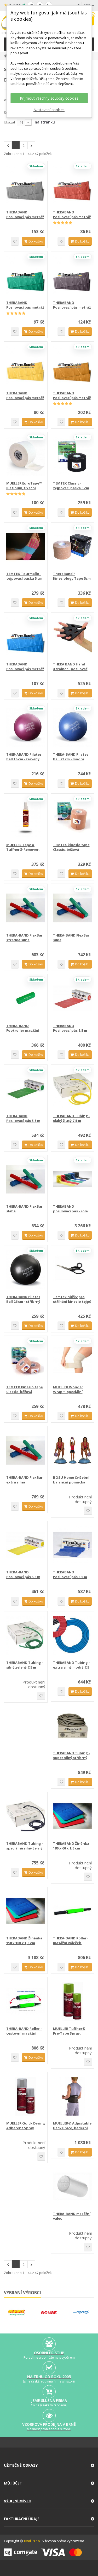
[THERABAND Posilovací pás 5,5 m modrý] (73, 1545)
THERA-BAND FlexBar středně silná (24, 938)
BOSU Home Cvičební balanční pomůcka (71, 1480)
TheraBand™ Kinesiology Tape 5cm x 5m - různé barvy (72, 576)
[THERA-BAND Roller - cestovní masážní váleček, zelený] (26, 2001)
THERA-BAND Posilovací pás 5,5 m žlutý (23, 1574)
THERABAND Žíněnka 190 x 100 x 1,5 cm (24, 1940)
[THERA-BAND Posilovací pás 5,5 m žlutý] (26, 1545)
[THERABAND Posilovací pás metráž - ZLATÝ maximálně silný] (73, 366)
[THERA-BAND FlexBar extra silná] (26, 1450)
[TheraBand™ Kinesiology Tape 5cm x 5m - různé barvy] (73, 547)
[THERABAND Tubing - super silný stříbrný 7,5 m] (73, 1726)
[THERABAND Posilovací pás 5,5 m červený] (73, 999)
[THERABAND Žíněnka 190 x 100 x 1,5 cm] (26, 1911)
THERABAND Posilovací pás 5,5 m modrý (70, 1574)
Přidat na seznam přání (15, 241)
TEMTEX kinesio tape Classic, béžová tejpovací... (71, 847)
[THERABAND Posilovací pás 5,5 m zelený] (26, 1089)
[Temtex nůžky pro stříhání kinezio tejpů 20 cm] (73, 1270)
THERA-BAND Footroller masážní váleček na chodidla (24, 1028)
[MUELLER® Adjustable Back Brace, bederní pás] (73, 2096)
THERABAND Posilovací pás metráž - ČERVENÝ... (72, 214)
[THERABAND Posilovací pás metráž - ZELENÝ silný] (26, 276)
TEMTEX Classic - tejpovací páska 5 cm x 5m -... (71, 486)
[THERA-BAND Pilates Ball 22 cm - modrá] (73, 727)
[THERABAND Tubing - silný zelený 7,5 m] (26, 1636)
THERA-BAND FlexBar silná (71, 938)
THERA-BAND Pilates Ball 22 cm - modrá (71, 757)
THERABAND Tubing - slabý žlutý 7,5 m (71, 1118)
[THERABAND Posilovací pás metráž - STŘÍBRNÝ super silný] (26, 185)
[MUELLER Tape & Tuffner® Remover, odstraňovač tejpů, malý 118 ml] (26, 818)
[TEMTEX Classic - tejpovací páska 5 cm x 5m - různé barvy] (73, 456)
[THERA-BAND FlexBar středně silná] (26, 908)
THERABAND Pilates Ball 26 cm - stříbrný (23, 1299)
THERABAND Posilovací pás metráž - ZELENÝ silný (25, 305)
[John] (81, 2313)
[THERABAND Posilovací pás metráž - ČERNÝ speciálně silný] (73, 276)
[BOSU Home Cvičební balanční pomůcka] (73, 1450)
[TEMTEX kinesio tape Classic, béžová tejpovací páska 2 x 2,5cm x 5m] (26, 1360)
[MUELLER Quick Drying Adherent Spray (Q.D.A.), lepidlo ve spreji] (26, 2096)
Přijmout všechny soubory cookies (49, 98)
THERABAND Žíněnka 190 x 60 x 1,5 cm (71, 1846)
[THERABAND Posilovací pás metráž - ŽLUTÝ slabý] (26, 366)
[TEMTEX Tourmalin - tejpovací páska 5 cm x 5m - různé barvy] (26, 547)
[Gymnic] (16, 2313)
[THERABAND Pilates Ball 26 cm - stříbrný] (26, 1270)
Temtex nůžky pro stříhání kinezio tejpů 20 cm (72, 1299)
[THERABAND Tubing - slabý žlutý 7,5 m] (73, 1089)
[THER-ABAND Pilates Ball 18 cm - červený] (26, 727)
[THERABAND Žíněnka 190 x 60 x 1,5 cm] (73, 1816)
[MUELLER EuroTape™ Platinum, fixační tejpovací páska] (26, 456)
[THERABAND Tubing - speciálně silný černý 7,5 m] (26, 1816)
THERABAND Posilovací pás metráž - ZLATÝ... (72, 395)
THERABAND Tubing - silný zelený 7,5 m (25, 1665)
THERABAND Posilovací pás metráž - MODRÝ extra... (25, 666)
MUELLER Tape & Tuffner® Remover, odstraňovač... (23, 847)
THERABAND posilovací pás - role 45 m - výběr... (70, 1209)
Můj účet (13, 2483)
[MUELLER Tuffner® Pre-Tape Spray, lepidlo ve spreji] (73, 2001)
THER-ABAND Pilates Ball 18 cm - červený (24, 757)
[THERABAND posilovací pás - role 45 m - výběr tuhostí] (73, 1179)
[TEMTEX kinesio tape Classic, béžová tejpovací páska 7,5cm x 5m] (73, 818)
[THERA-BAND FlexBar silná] (73, 908)
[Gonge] (49, 2313)
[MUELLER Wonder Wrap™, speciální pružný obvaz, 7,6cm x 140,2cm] (73, 1360)
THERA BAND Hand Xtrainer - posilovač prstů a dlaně (70, 666)
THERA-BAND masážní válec (72, 2216)
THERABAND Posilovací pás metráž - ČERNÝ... (72, 305)
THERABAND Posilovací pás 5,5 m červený (70, 1028)
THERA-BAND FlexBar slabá (24, 1209)
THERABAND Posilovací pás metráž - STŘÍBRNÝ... (25, 214)
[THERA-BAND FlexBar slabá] (26, 1179)
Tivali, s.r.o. (32, 2541)
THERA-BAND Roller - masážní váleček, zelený (71, 1940)
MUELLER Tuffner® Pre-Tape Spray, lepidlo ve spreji (69, 2031)
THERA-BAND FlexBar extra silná (24, 1480)
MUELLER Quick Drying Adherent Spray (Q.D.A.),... (26, 2126)
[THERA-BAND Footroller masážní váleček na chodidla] (26, 999)
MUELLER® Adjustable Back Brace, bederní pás (72, 2126)
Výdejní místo (18, 2501)
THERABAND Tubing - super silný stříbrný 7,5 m (71, 1755)
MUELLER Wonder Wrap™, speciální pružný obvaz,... (68, 1389)
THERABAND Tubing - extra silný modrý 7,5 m (71, 1665)
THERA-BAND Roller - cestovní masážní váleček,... (24, 2031)
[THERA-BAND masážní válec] (73, 2187)
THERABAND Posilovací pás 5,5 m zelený (23, 1118)
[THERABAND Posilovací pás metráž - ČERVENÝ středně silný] (73, 185)
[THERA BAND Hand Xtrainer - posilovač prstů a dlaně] (73, 637)
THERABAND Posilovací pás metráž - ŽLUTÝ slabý (25, 395)
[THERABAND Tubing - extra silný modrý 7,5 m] (73, 1636)
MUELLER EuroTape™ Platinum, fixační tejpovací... (24, 486)
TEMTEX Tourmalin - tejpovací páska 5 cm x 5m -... (24, 576)
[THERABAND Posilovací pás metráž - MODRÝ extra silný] (26, 637)
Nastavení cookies (49, 110)
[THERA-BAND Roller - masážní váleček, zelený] (73, 1911)
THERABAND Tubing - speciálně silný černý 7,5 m (25, 1846)
